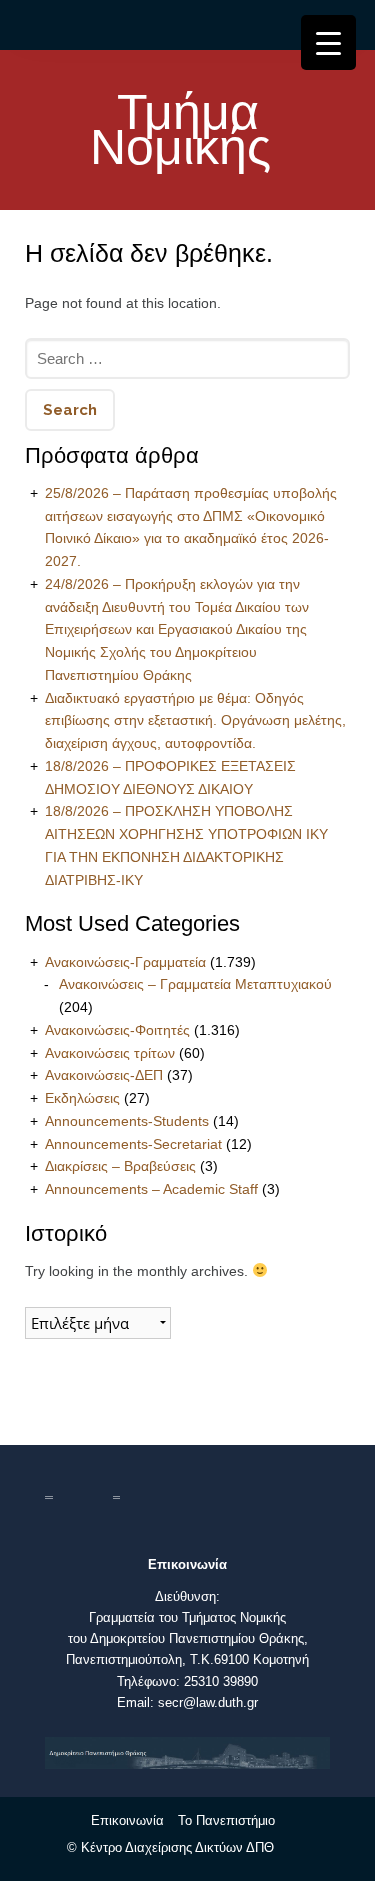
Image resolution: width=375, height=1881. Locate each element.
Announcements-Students (127, 1121)
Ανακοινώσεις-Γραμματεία (125, 962)
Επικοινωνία (127, 1820)
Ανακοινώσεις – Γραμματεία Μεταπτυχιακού (195, 984)
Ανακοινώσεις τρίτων (110, 1053)
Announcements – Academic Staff (151, 1189)
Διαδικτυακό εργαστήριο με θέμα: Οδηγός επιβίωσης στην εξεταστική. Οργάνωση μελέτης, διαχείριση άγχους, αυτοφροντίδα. (195, 721)
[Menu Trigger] (328, 42)
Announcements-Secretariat (133, 1144)
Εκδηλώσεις (82, 1098)
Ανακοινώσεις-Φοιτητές (117, 1030)
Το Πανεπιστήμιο (226, 1820)
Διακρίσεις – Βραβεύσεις (120, 1166)
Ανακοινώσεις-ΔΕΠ (104, 1075)
